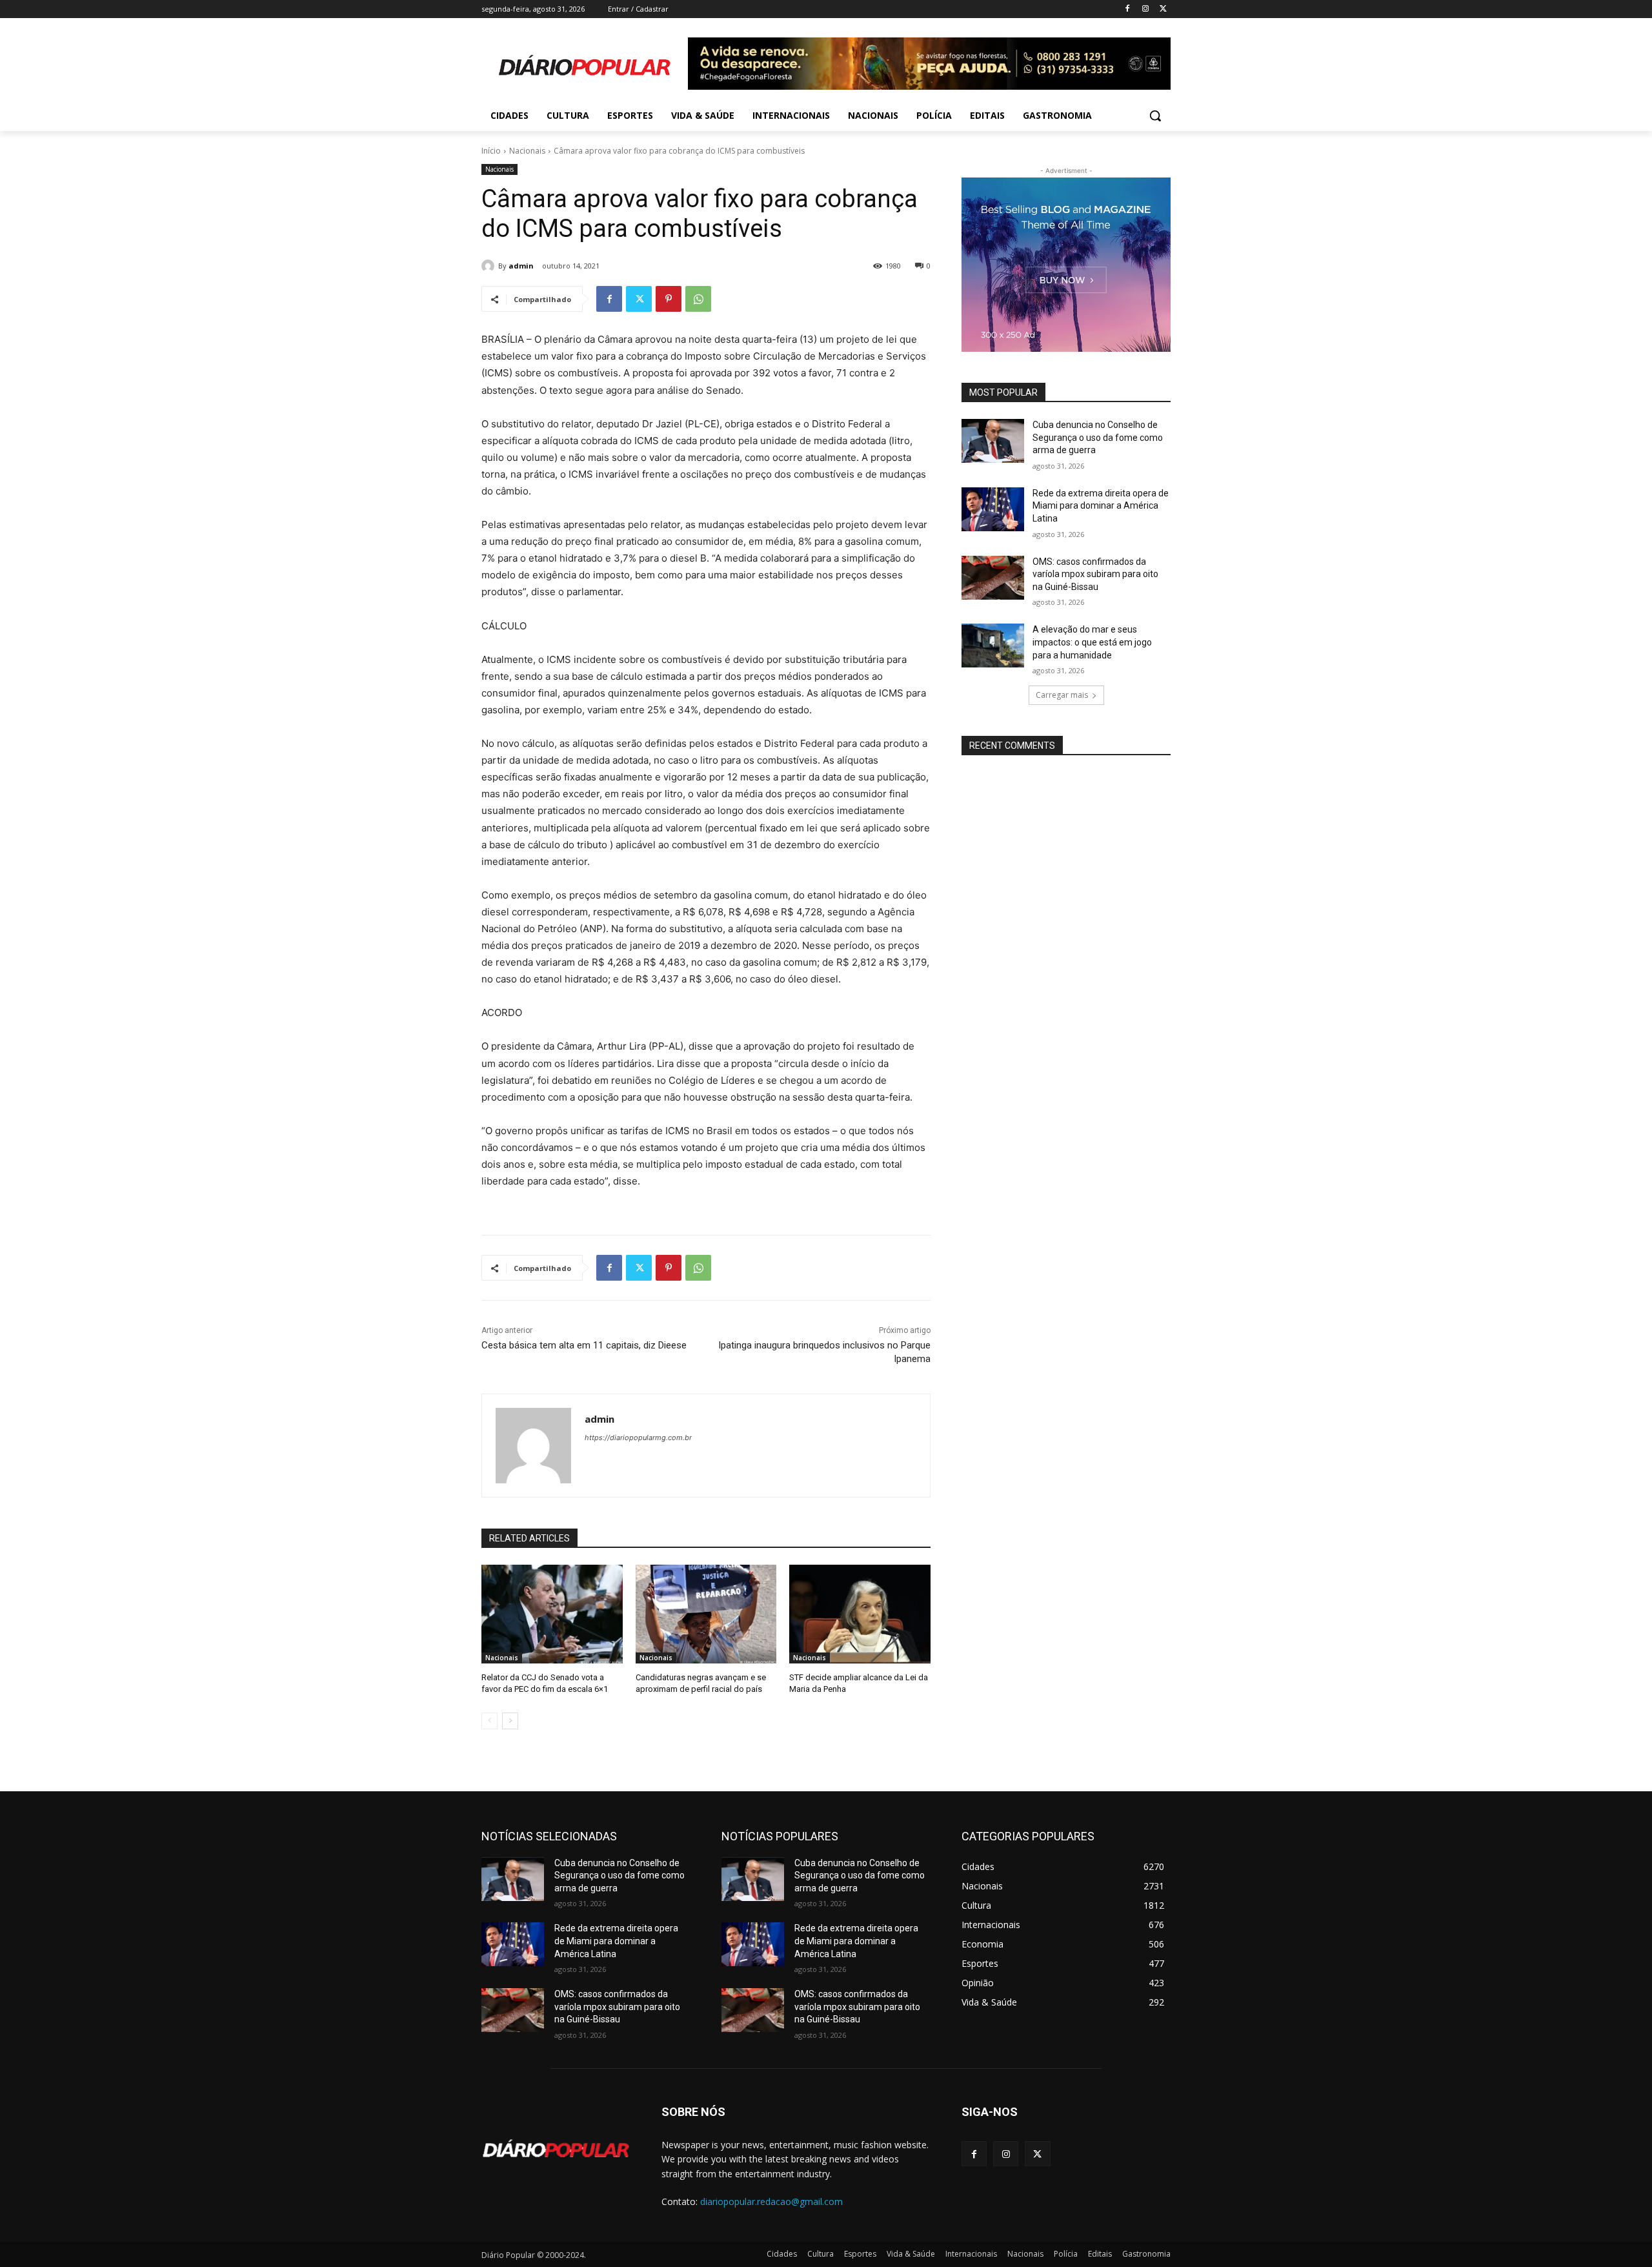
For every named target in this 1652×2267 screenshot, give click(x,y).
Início (491, 151)
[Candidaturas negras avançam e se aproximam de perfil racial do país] (706, 1614)
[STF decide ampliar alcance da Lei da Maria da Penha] (860, 1614)
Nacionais (527, 151)
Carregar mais (1062, 695)
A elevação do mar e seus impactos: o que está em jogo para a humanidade (1092, 642)
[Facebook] (1128, 9)
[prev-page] (489, 1721)
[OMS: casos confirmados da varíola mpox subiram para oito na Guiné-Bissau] (993, 578)
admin (521, 266)
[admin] (490, 266)
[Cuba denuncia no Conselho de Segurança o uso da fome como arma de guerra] (993, 441)
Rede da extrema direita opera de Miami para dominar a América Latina (1101, 506)
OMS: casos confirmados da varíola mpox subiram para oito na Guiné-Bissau (1095, 574)
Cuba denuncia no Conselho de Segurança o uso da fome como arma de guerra (1098, 437)
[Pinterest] (669, 299)
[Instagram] (1145, 9)
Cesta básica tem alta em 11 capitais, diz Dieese (584, 1345)
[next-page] (510, 1721)
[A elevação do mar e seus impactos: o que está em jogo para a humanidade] (993, 646)
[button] (1155, 116)
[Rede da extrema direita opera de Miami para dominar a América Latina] (993, 509)
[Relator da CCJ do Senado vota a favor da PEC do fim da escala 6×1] (552, 1614)
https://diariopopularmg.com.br (638, 1438)
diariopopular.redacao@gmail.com (771, 2201)
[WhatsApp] (698, 299)
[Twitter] (1163, 9)
